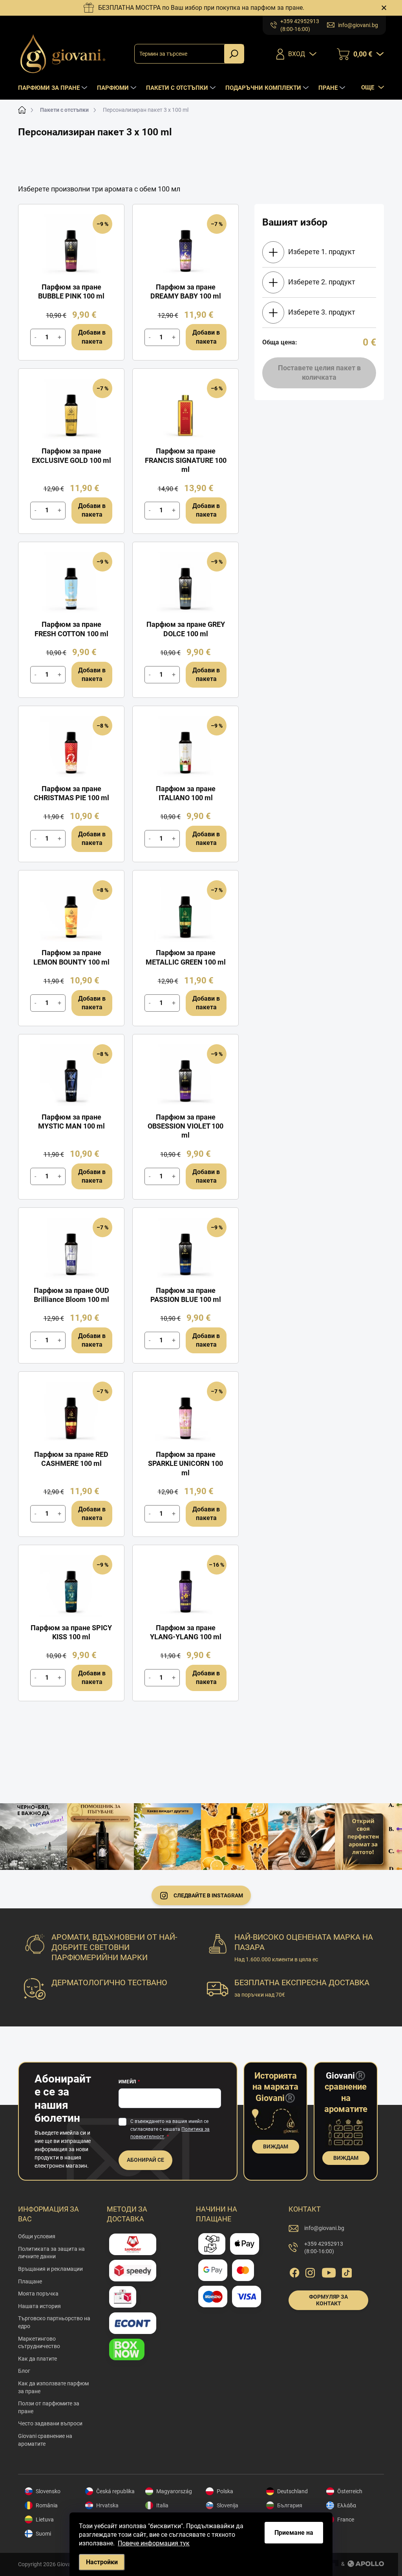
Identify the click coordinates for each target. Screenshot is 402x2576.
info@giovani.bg (324, 2228)
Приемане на (294, 2533)
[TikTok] (347, 2271)
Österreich (350, 2491)
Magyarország (174, 2491)
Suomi (43, 2534)
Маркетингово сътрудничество (39, 2343)
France (346, 2520)
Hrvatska (107, 2505)
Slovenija (227, 2505)
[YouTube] (329, 2271)
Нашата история (39, 2306)
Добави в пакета (92, 337)
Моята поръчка (38, 2294)
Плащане (30, 2281)
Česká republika (115, 2491)
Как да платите (37, 2359)
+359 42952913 (324, 2248)
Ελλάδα (347, 2505)
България (290, 2505)
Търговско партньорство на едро (54, 2322)
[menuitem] (54, 88)
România (47, 2505)
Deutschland (292, 2491)
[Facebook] (294, 2271)
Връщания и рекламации (50, 2269)
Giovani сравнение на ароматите (45, 2440)
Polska (225, 2491)
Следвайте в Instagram (208, 1895)
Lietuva (45, 2520)
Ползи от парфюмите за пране (49, 2407)
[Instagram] (310, 2271)
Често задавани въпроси (50, 2423)
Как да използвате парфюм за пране (53, 2387)
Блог (24, 2371)
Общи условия (37, 2236)
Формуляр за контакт (328, 2300)
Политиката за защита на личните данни (51, 2253)
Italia (162, 2505)
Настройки (102, 2562)
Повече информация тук (154, 2543)
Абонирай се (145, 2160)
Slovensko (48, 2491)
